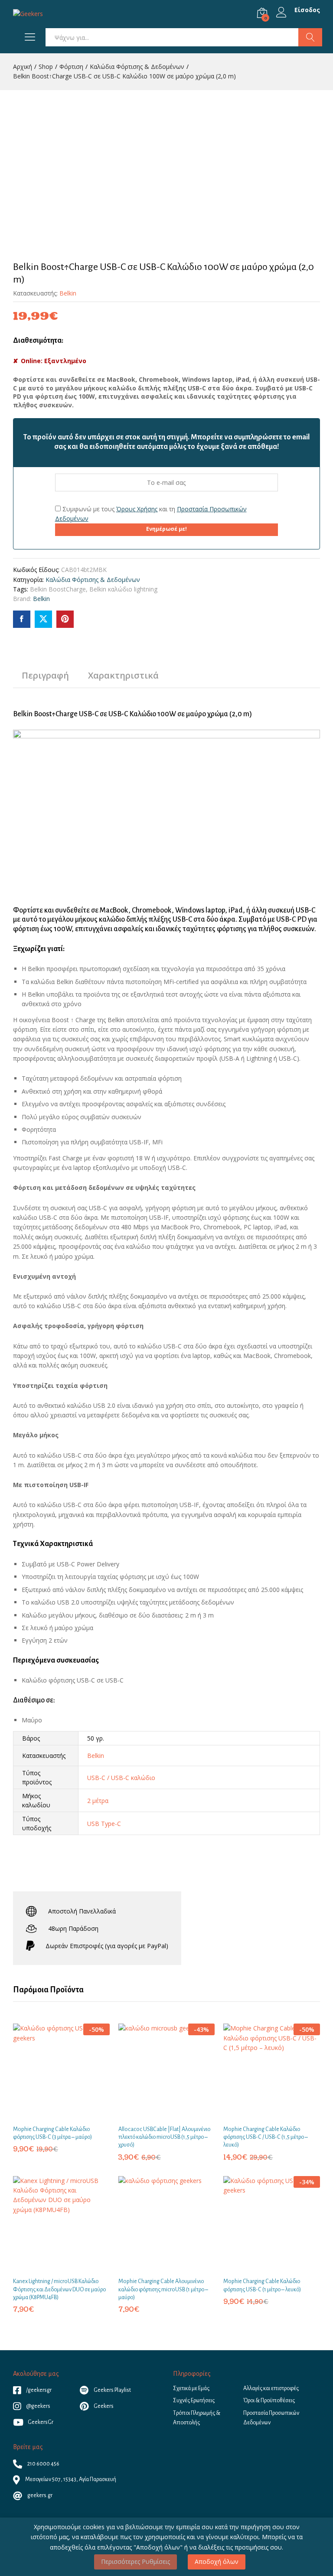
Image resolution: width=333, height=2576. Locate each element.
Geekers (103, 2406)
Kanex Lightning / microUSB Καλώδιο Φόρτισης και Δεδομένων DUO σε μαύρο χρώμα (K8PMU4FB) (59, 2289)
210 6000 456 (43, 2464)
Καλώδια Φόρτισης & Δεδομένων (93, 580)
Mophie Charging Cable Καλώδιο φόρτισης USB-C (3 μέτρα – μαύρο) (52, 2133)
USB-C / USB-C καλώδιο (121, 1778)
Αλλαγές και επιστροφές (271, 2388)
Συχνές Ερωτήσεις (194, 2401)
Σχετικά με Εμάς (191, 2388)
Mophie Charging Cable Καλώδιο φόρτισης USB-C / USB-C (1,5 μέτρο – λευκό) (266, 2137)
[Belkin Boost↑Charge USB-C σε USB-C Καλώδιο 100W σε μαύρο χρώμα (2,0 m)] (22, 619)
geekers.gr (39, 2495)
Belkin (68, 293)
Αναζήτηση (310, 37)
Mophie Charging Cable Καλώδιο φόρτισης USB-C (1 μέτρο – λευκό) (262, 2285)
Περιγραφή (45, 676)
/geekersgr (38, 2390)
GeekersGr (41, 2422)
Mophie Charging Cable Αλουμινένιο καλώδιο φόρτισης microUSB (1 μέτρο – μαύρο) (163, 2289)
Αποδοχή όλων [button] (217, 2561)
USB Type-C (104, 1824)
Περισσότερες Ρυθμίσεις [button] (135, 2561)
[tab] (45, 679)
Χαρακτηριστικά (123, 676)
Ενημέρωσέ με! (166, 529)
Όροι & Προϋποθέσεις (269, 2401)
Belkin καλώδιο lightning (123, 589)
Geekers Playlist (112, 2390)
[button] (51, 2115)
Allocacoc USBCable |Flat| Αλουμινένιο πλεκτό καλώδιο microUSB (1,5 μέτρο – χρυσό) (164, 2137)
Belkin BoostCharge (58, 589)
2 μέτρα (98, 1801)
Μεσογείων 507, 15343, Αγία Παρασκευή (70, 2479)
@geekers (38, 2406)
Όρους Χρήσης (137, 509)
